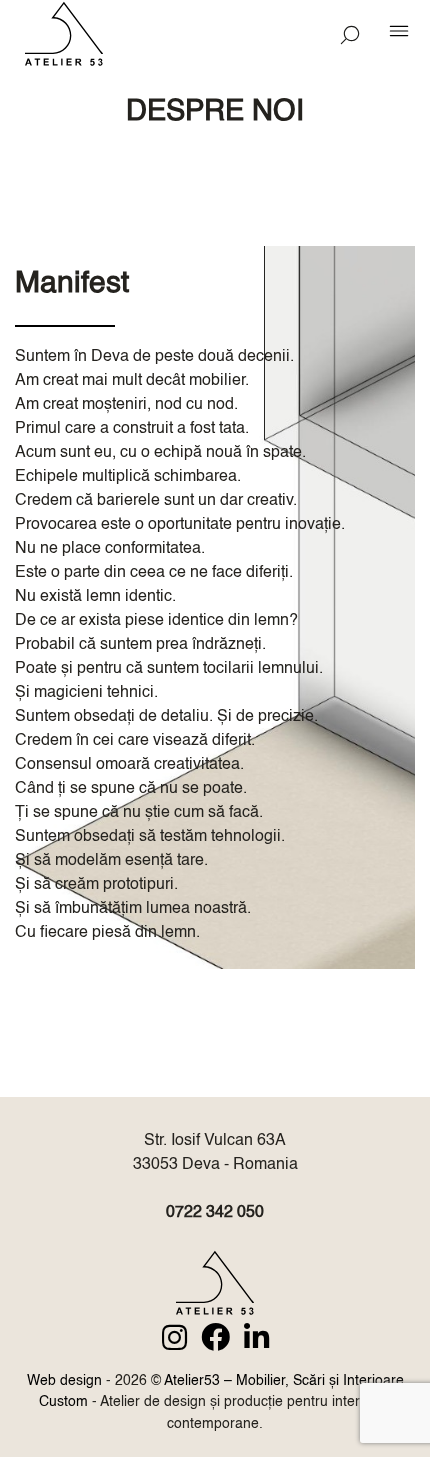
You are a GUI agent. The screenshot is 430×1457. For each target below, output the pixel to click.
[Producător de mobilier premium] (215, 1286)
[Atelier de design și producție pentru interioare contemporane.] (84, 37)
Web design (64, 1381)
